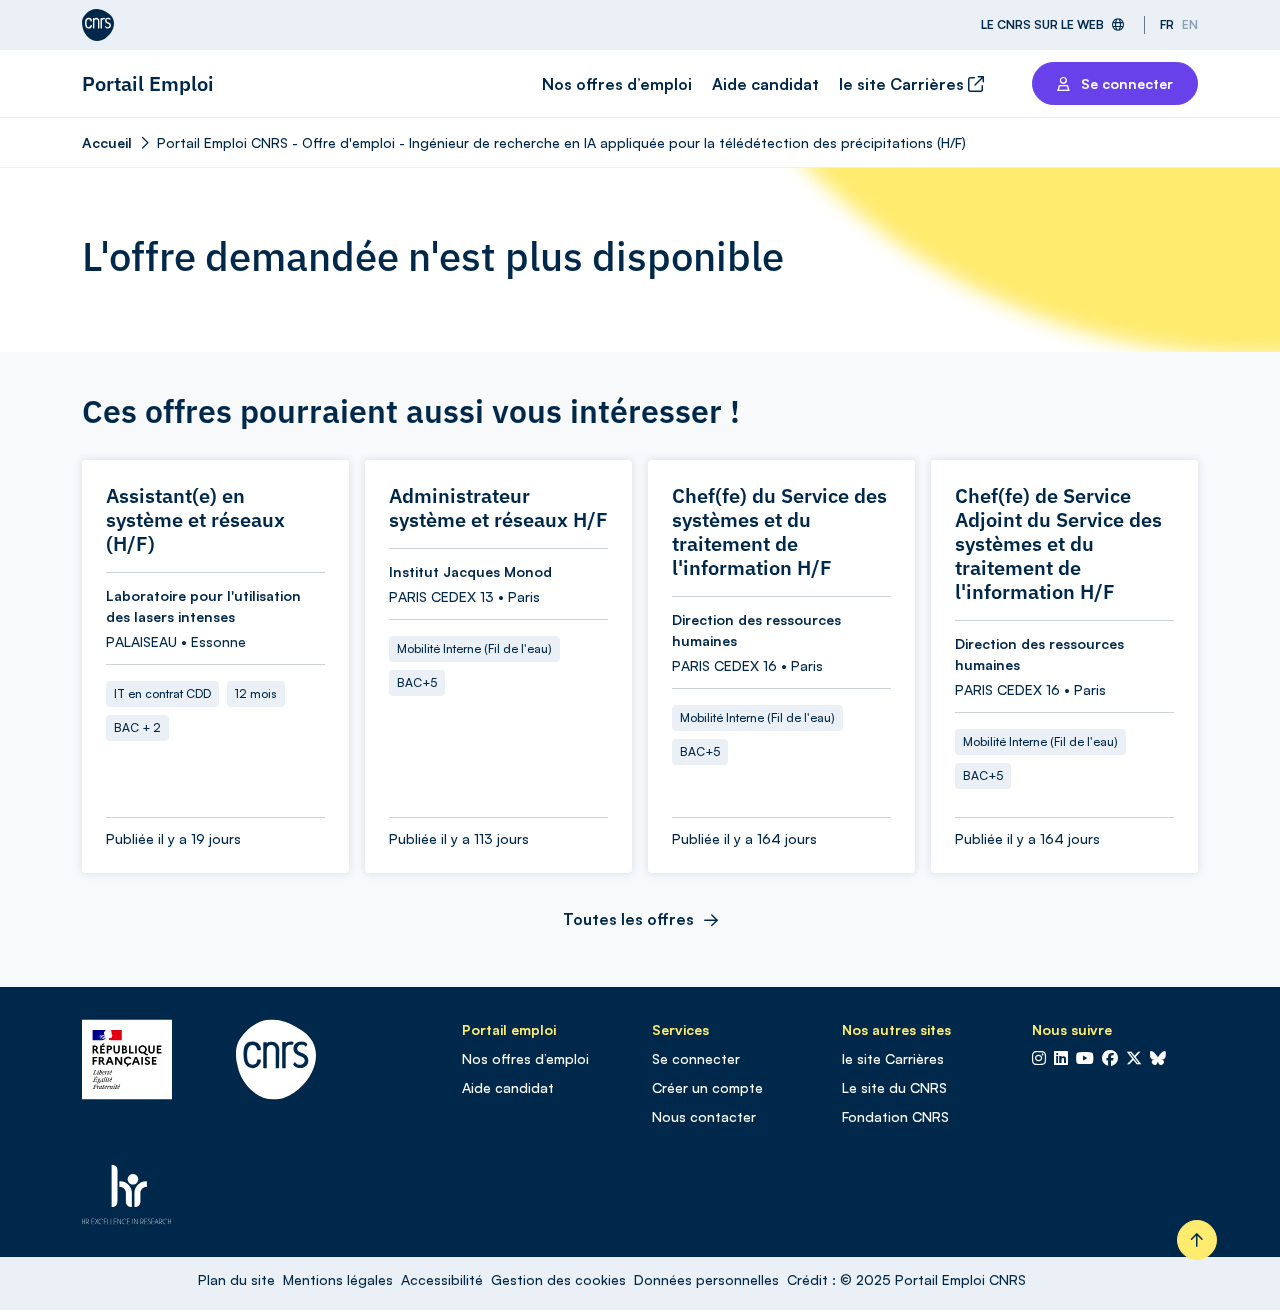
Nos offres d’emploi (617, 84)
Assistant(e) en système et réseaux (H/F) (195, 520)
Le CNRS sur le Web (1042, 24)
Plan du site (236, 1279)
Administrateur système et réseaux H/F (498, 508)
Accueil (107, 142)
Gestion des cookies (558, 1279)
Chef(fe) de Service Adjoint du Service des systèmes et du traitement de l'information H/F (1058, 544)
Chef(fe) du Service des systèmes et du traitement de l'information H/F (779, 532)
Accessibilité (442, 1279)
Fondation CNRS (895, 1116)
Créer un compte (707, 1087)
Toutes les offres (628, 919)
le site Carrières (903, 84)
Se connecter (696, 1058)
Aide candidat (765, 84)
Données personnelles (706, 1279)
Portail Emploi (148, 83)
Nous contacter (704, 1116)
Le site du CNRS (894, 1087)
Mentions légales (338, 1279)
